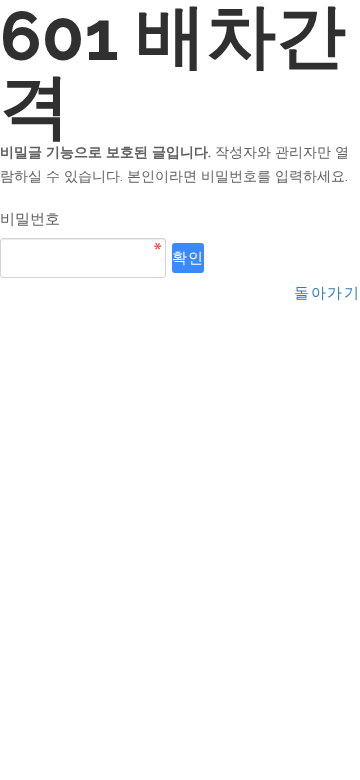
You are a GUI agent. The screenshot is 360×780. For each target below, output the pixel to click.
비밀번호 (30, 218)
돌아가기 (327, 292)
